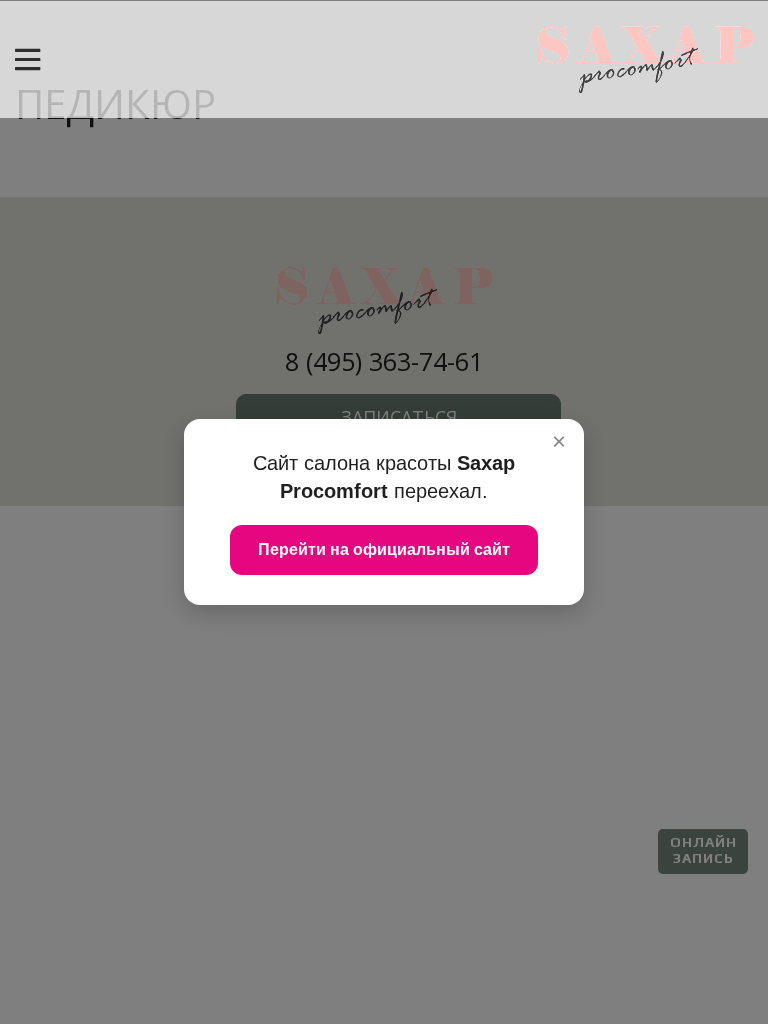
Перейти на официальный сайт (384, 549)
